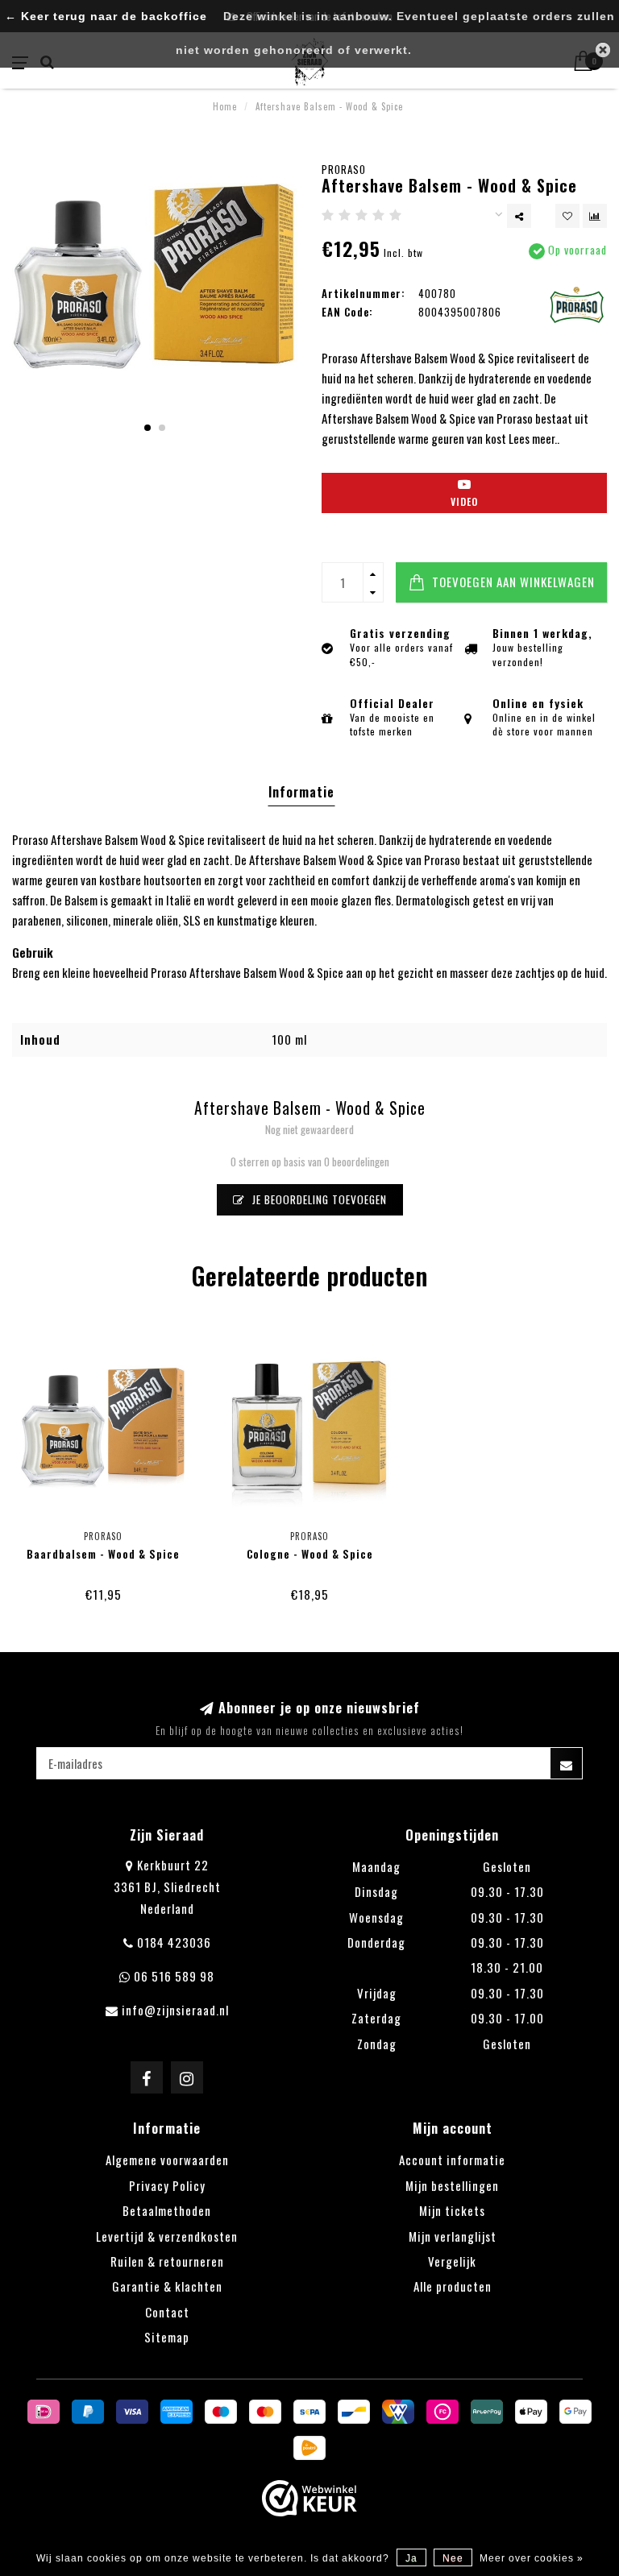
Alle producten (453, 2286)
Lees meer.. (534, 438)
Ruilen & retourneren (167, 2261)
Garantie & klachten (167, 2286)
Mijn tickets (452, 2210)
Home (225, 106)
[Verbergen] (603, 50)
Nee (453, 2558)
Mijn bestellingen (452, 2185)
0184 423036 (174, 1942)
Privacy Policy (167, 2185)
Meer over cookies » (532, 2558)
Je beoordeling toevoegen (318, 1199)
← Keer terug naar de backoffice (106, 17)
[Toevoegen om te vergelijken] (595, 216)
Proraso (344, 169)
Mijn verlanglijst (453, 2236)
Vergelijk (452, 2261)
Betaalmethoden (167, 2210)
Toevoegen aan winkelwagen (512, 582)
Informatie (301, 792)
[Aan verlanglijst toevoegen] (567, 216)
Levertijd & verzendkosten (167, 2236)
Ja (411, 2558)
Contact (167, 2312)
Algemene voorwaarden (167, 2160)
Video (464, 501)
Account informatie (452, 2160)
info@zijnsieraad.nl (175, 2010)
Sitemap (167, 2337)
